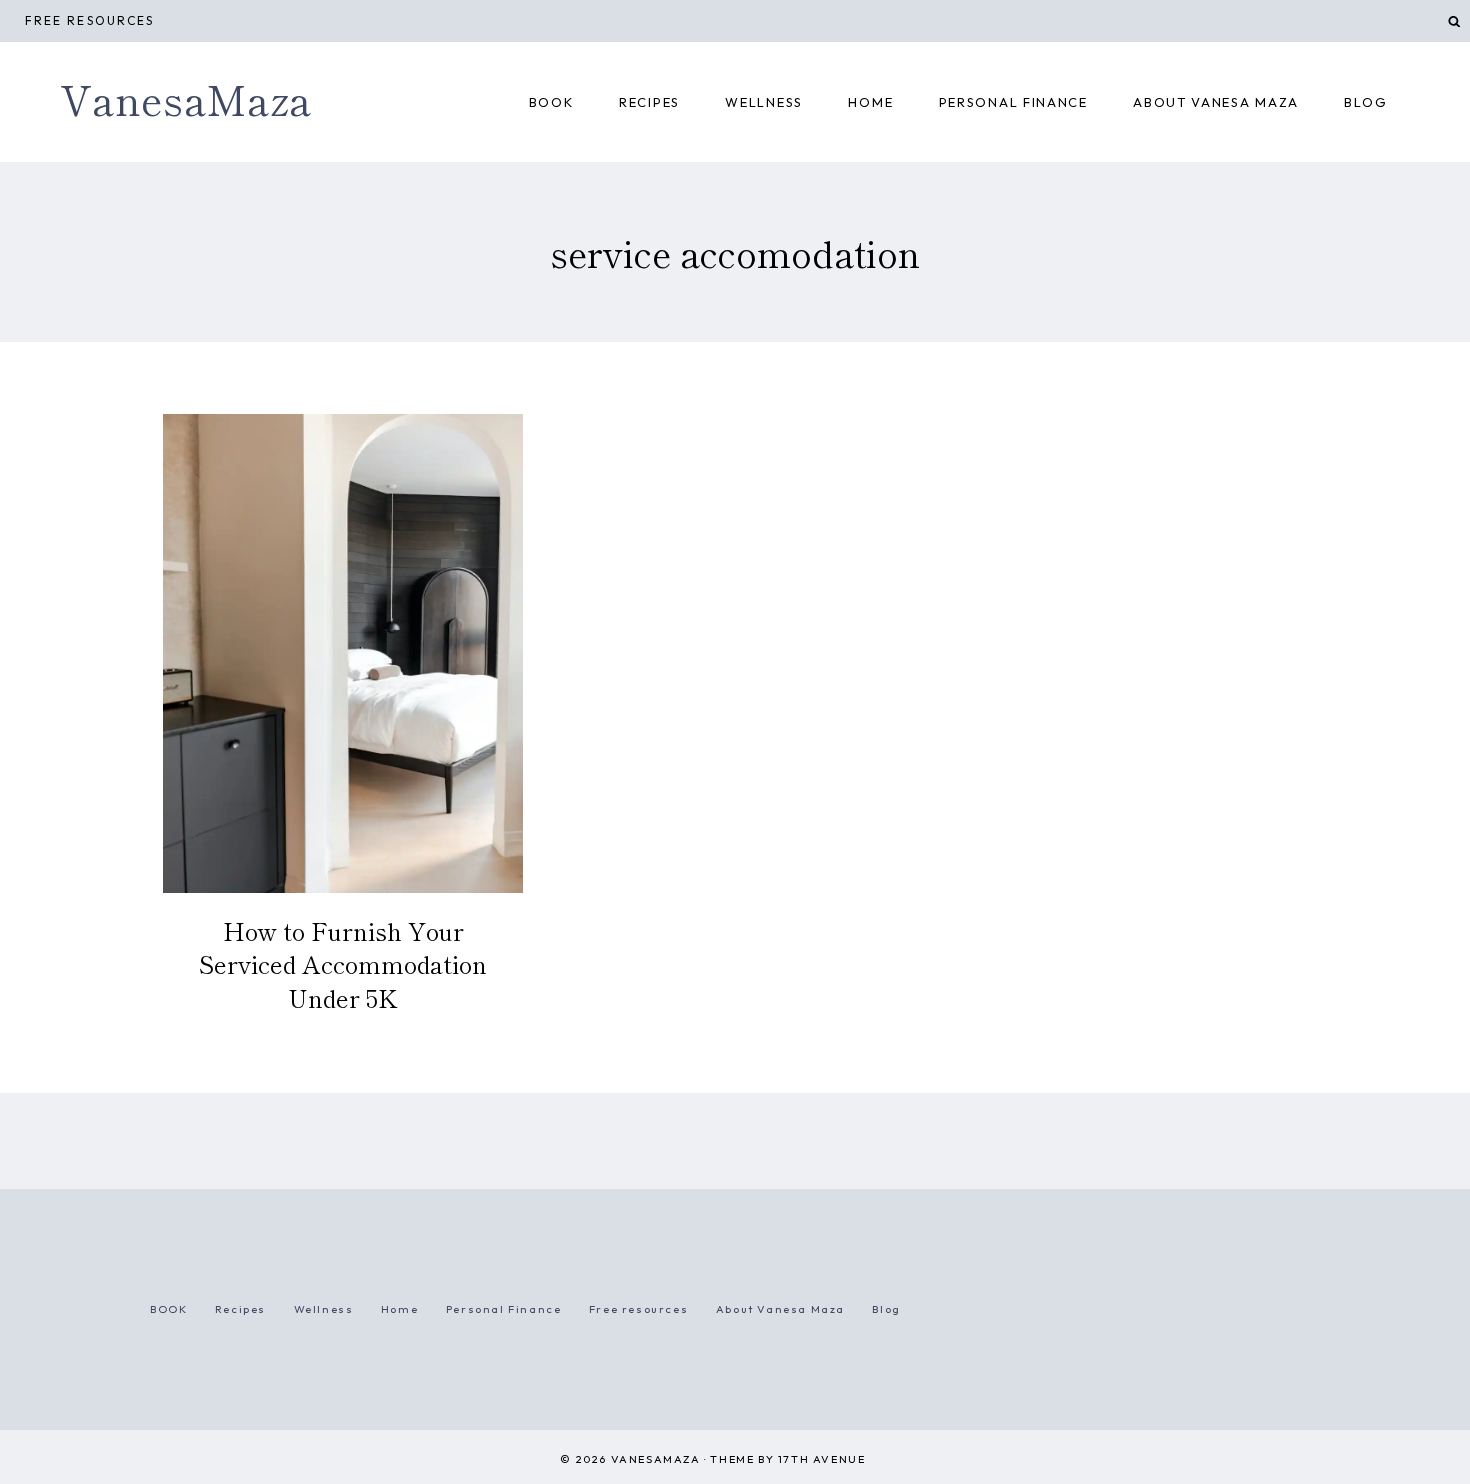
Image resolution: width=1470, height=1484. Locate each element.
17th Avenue (822, 1459)
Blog (1365, 102)
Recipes (649, 102)
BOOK (551, 102)
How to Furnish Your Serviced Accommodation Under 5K (343, 964)
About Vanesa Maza (1216, 102)
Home (399, 1309)
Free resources (89, 20)
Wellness (764, 102)
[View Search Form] (1454, 21)
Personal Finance (1013, 102)
